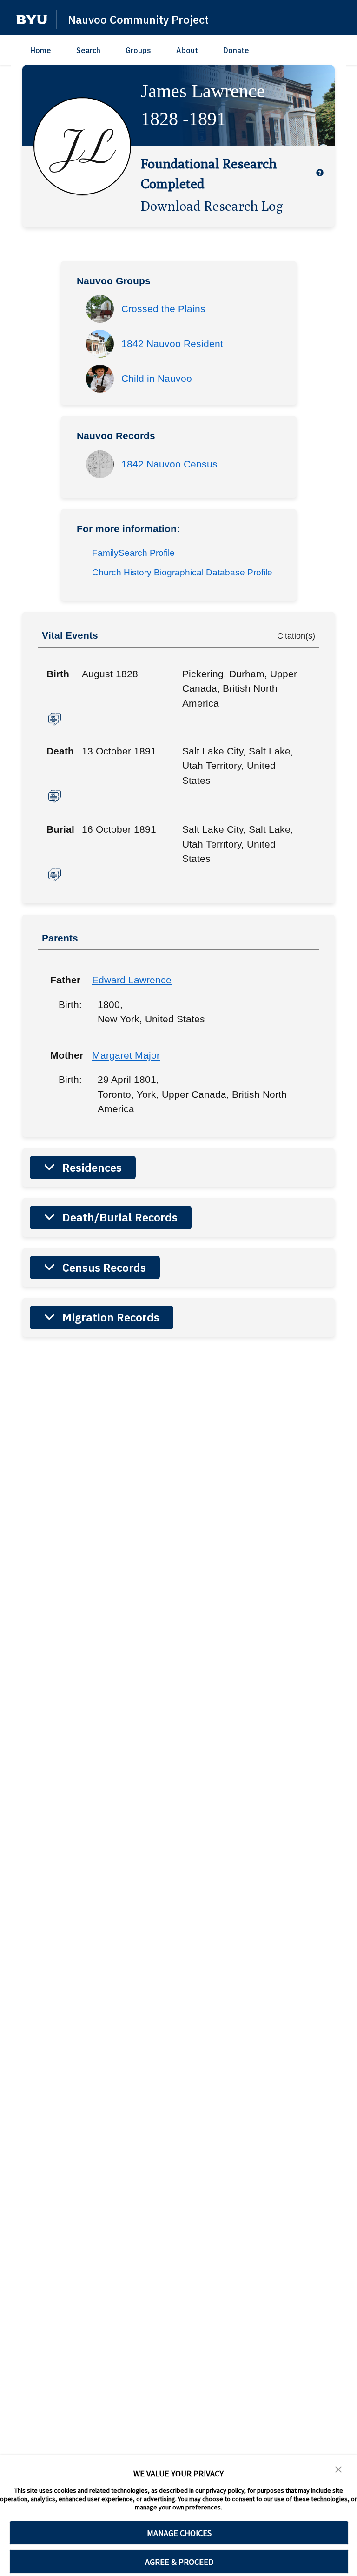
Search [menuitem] (88, 50)
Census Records (104, 1268)
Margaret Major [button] (126, 1055)
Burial (60, 829)
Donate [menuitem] (236, 50)
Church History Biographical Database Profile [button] (182, 572)
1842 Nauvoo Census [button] (169, 464)
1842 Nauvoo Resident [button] (172, 344)
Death (60, 751)
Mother (64, 1055)
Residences (92, 1168)
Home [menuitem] (41, 50)
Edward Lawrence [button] (132, 980)
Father (64, 980)
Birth (58, 674)
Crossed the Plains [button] (163, 309)
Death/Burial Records (120, 1217)
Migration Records (111, 1317)
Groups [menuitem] (138, 50)
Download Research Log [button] (212, 206)
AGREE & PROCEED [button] (179, 2562)
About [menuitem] (187, 50)
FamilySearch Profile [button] (133, 553)
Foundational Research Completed (209, 173)
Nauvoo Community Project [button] (138, 20)
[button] (32, 20)
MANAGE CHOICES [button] (179, 2533)
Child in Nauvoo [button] (157, 378)
